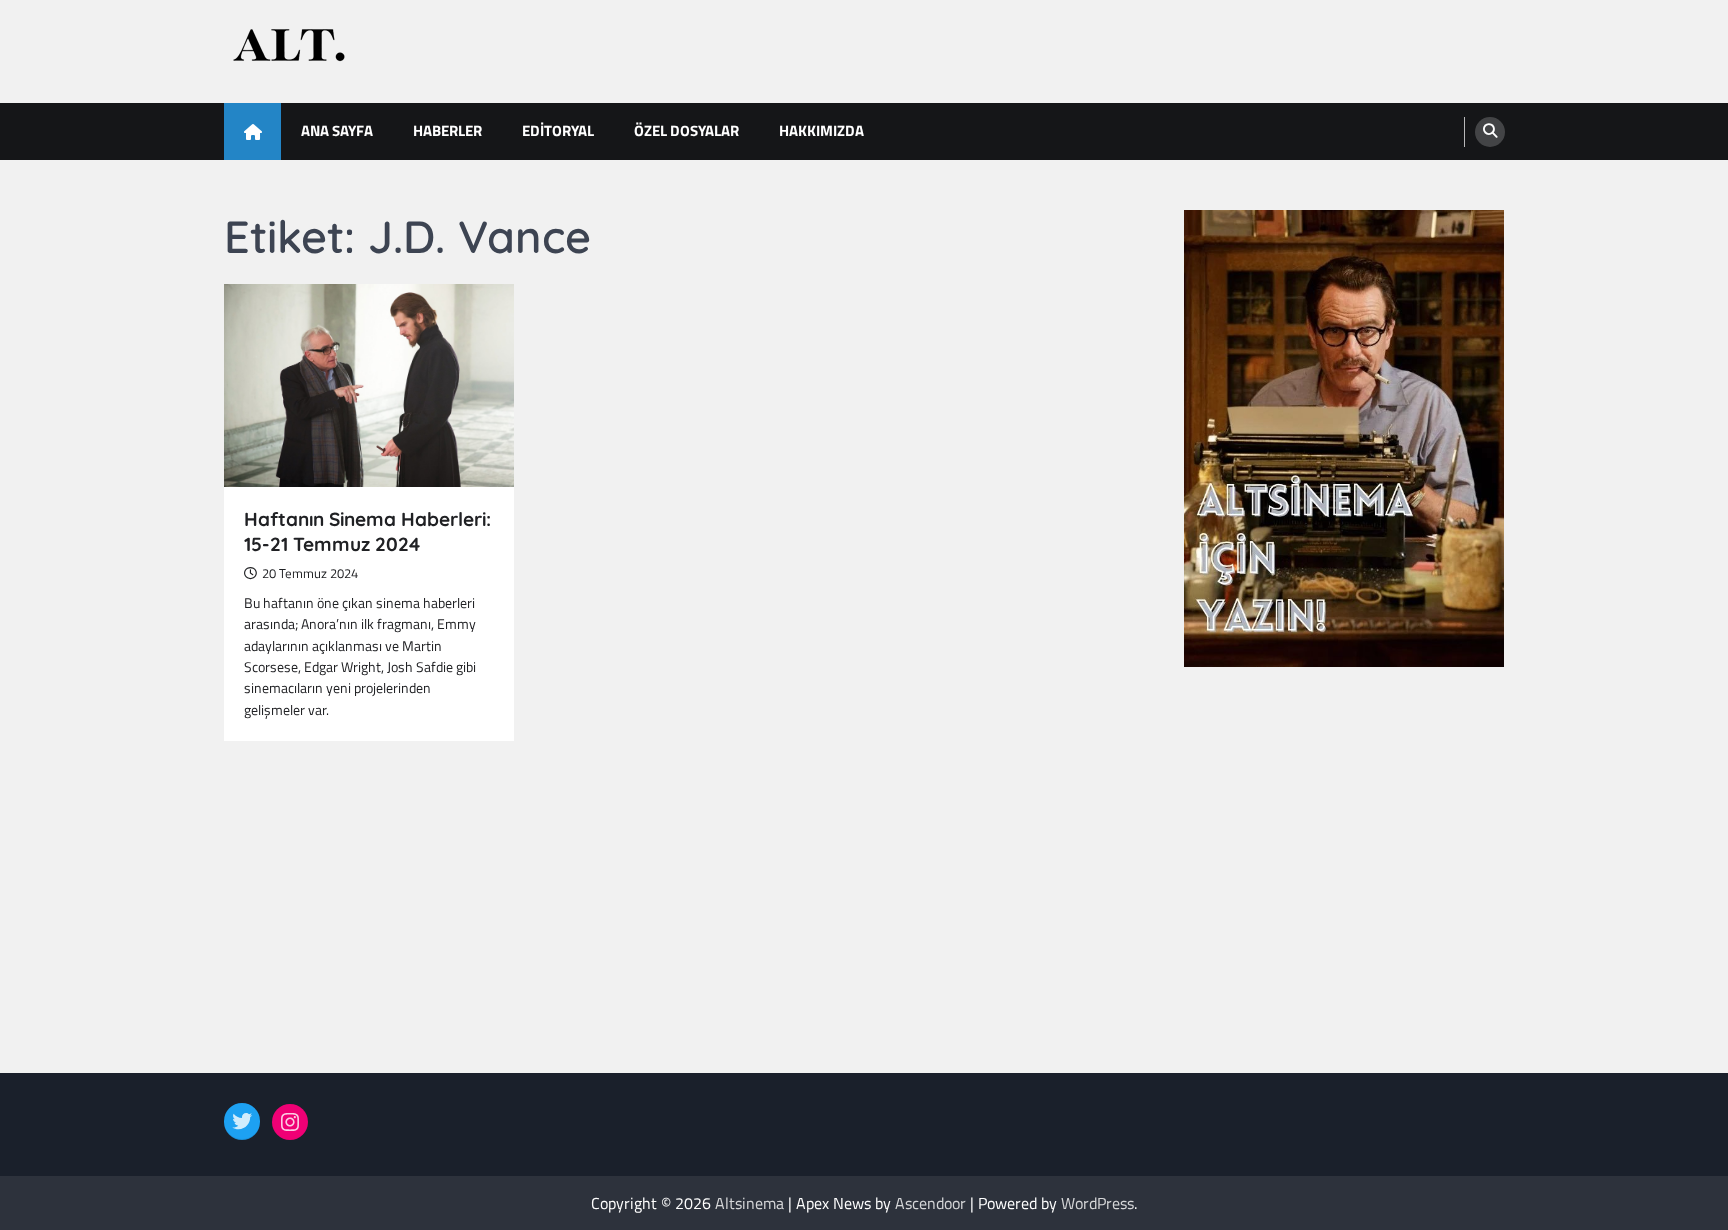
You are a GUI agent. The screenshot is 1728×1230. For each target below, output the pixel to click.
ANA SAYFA (337, 130)
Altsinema (749, 1203)
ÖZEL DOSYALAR (686, 130)
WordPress (1097, 1203)
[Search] (1490, 132)
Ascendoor (930, 1203)
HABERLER (447, 130)
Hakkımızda (821, 130)
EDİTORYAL (558, 130)
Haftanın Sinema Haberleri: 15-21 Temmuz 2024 (367, 531)
